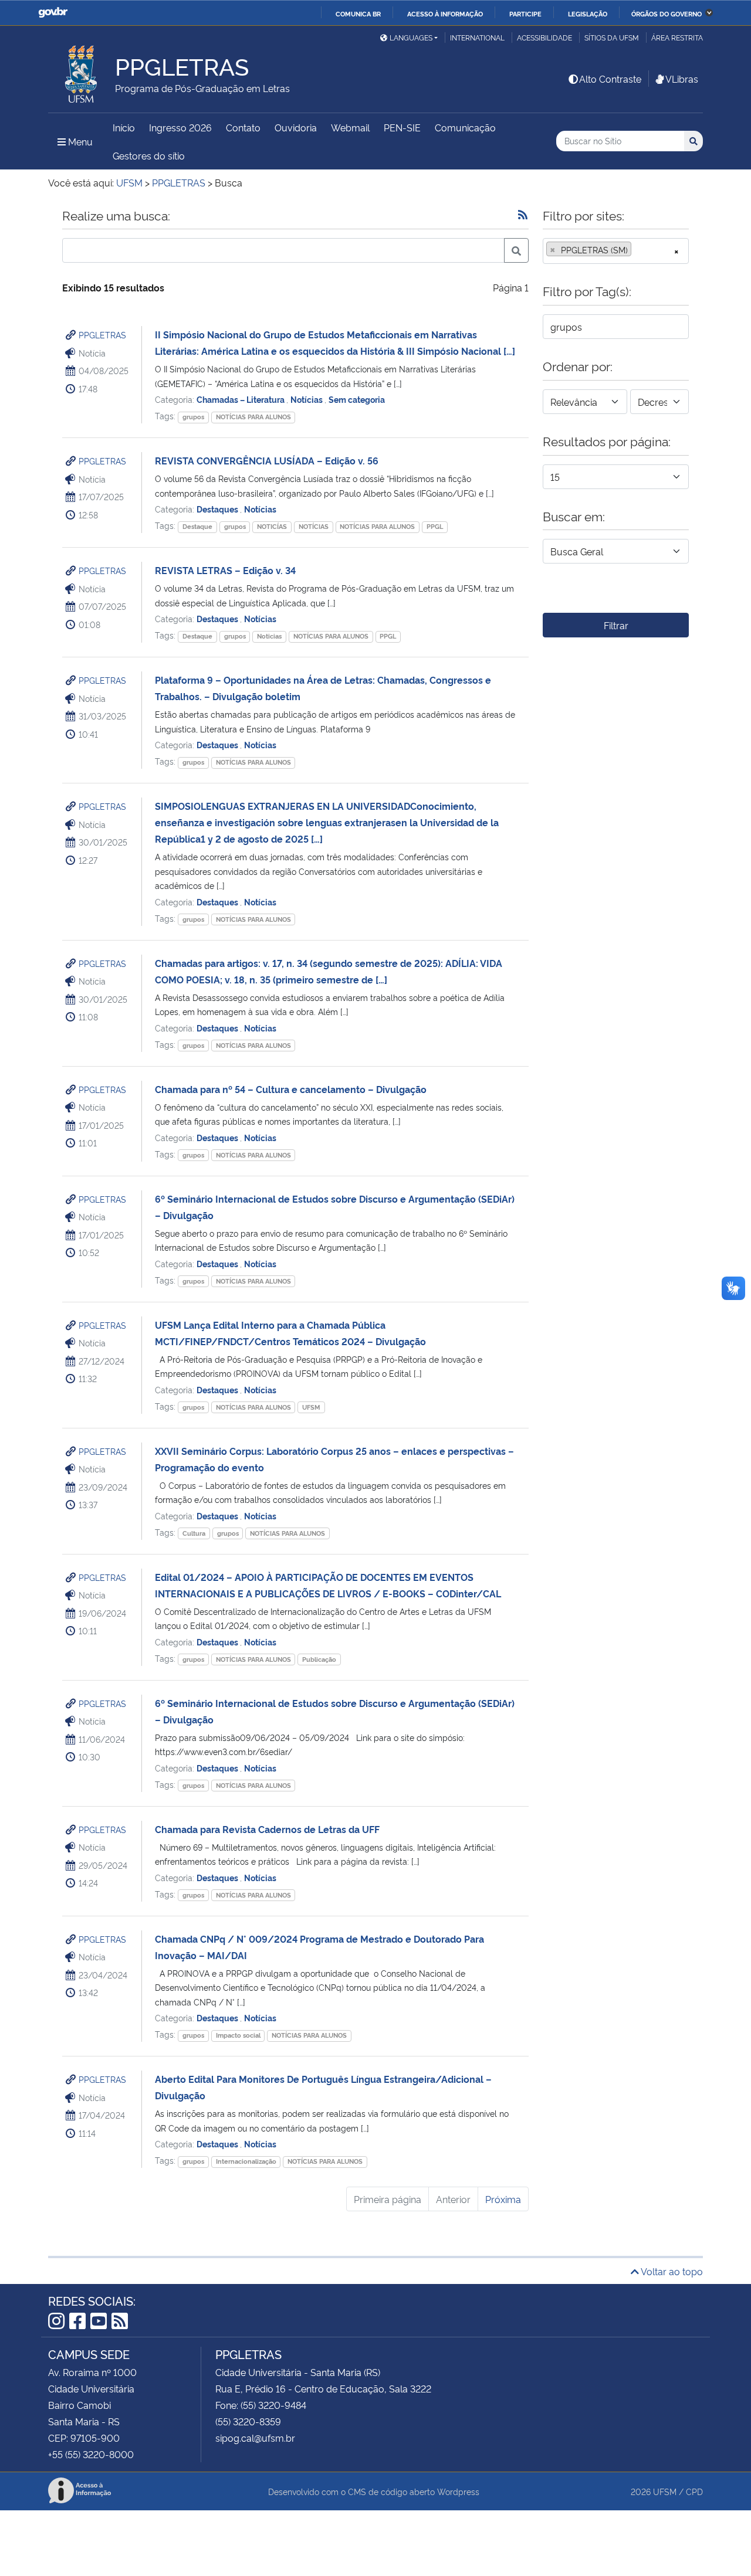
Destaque (197, 526)
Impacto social (238, 2035)
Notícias (307, 399)
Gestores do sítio (149, 155)
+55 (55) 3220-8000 (91, 2454)
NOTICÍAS (272, 526)
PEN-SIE (402, 127)
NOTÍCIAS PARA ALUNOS (253, 417)
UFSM (311, 1407)
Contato (243, 127)
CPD (694, 2491)
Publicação (319, 1659)
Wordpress (458, 2491)
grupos (193, 417)
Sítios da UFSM (612, 37)
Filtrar (616, 625)
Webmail (350, 127)
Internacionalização (246, 2161)
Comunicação (465, 127)
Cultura (194, 1533)
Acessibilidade (544, 37)
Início (124, 127)
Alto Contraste (610, 79)
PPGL (435, 526)
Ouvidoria (296, 127)
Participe (525, 13)
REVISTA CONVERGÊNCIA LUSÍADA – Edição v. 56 (267, 460)
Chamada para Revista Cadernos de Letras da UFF (267, 1829)
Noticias (269, 636)
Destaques (218, 509)
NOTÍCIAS (314, 526)
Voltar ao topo (671, 2271)
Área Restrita (677, 37)
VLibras (682, 79)
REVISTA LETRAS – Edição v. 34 (225, 570)
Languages (411, 37)
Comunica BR (358, 13)
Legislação (588, 13)
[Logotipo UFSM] (82, 71)
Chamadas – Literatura (241, 399)
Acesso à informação (445, 13)
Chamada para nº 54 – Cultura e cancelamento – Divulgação (291, 1089)
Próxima (503, 2199)
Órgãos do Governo (667, 13)
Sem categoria (357, 399)
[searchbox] (638, 250)
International (477, 37)
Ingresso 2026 (180, 127)
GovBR (53, 13)
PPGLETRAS (102, 335)
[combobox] (616, 251)
